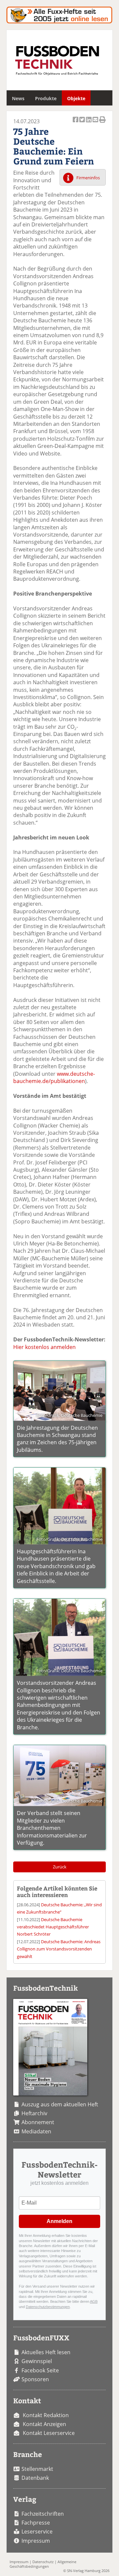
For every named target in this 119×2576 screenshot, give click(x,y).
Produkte (46, 98)
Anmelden (59, 2221)
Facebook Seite (40, 2370)
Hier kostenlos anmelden (44, 1347)
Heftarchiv (34, 2113)
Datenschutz (43, 2562)
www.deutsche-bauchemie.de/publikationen (54, 1077)
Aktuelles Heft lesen (46, 2352)
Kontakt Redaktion (46, 2415)
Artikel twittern (83, 123)
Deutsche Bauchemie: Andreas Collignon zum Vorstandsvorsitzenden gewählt (59, 1949)
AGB (94, 2301)
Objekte (76, 98)
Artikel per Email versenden (96, 123)
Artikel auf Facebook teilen (76, 123)
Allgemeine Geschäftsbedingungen (43, 2564)
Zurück (60, 1867)
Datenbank (35, 2478)
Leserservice (37, 2532)
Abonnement (38, 2122)
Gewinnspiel (37, 2361)
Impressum (36, 2541)
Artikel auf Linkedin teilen (89, 123)
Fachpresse (36, 2523)
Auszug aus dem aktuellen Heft (60, 2104)
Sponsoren (35, 2379)
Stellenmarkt (37, 2469)
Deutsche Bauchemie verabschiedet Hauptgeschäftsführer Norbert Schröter (53, 1927)
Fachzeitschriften (43, 2514)
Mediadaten (36, 2131)
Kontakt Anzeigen (44, 2424)
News (18, 98)
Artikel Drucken (102, 123)
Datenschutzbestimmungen (48, 2307)
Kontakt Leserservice (49, 2433)
